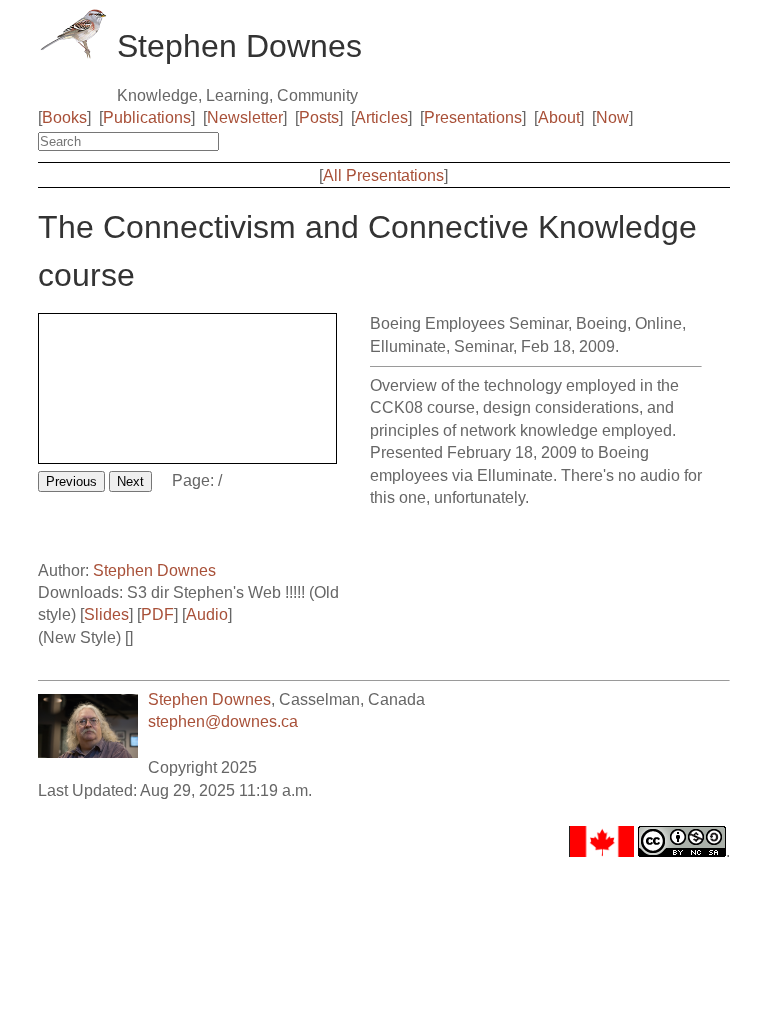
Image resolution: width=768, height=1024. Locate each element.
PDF (157, 614)
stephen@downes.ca (223, 721)
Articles (381, 117)
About (559, 117)
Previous (71, 481)
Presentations (473, 117)
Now (612, 117)
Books (64, 117)
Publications (147, 117)
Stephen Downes (154, 570)
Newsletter (245, 117)
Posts (319, 117)
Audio (207, 614)
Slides (106, 614)
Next (130, 481)
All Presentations (383, 175)
